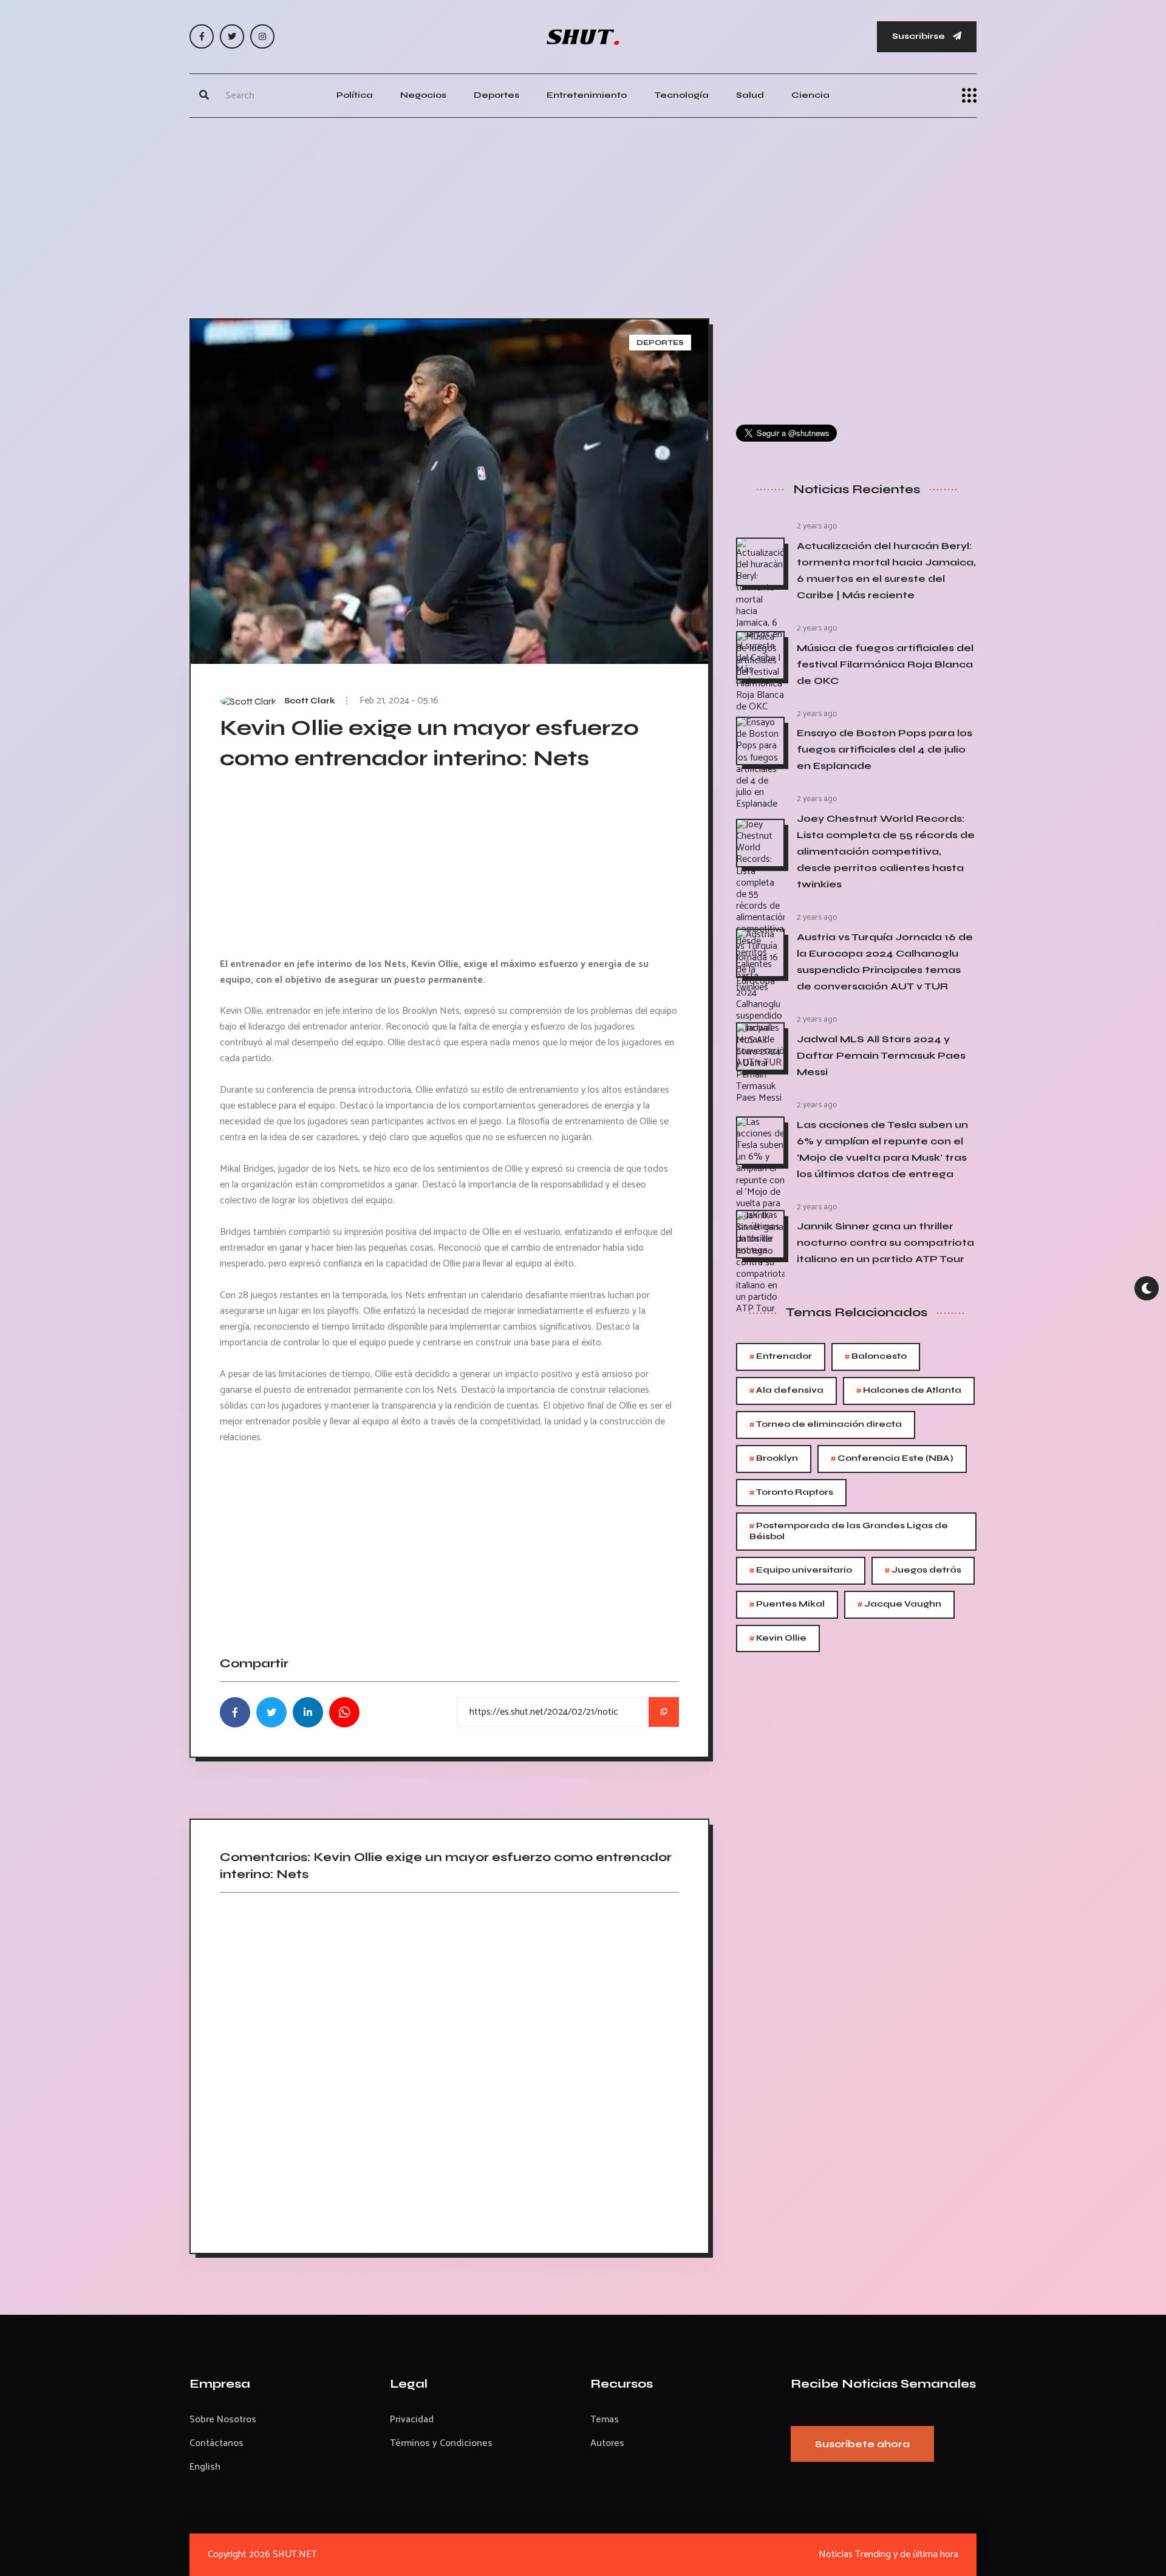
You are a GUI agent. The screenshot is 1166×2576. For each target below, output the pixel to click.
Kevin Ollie (778, 1638)
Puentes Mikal (787, 1604)
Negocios (423, 95)
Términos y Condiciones (441, 2443)
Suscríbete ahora (862, 2444)
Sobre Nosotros (223, 2420)
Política (355, 95)
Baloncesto (876, 1357)
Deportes (496, 95)
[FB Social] (202, 36)
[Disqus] (449, 2069)
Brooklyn (774, 1459)
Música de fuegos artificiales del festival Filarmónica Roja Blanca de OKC (885, 664)
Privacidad (412, 2420)
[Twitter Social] (232, 36)
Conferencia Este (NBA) (892, 1459)
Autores (607, 2443)
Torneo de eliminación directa (826, 1425)
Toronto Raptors (791, 1493)
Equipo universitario (801, 1570)
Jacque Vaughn (899, 1604)
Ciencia (810, 95)
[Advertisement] (583, 215)
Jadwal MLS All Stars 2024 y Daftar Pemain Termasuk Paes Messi (881, 1055)
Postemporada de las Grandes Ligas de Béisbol (849, 1530)
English (205, 2467)
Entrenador (781, 1357)
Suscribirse (919, 36)
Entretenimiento (587, 95)
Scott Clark (310, 701)
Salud (750, 95)
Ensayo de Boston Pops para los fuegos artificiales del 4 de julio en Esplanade (885, 749)
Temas (605, 2420)
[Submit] (204, 95)
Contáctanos (216, 2443)
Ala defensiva (786, 1391)
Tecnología (681, 95)
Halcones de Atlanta (909, 1391)
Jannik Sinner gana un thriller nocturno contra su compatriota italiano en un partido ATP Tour (885, 1242)
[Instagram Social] (262, 36)
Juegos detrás (923, 1570)
